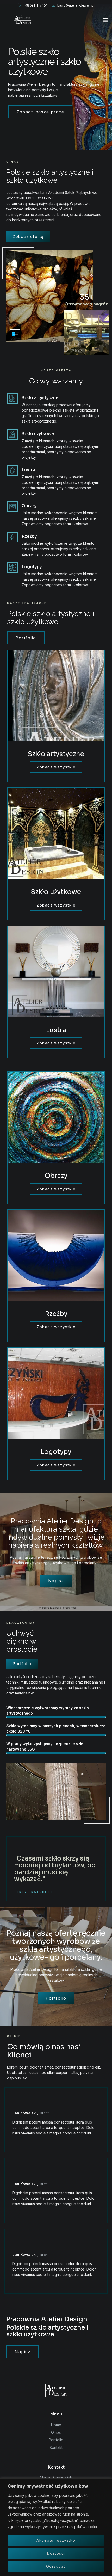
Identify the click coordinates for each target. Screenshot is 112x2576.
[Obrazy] (12, 507)
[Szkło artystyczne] (12, 398)
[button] (106, 20)
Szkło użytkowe (38, 434)
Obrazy (29, 506)
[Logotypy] (12, 568)
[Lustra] (12, 471)
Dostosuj (56, 2553)
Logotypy (32, 567)
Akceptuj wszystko (56, 2540)
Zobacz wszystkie (56, 767)
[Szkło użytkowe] (12, 434)
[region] (56, 2527)
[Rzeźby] (12, 537)
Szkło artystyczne (40, 398)
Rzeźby (29, 536)
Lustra (28, 470)
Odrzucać (56, 2566)
